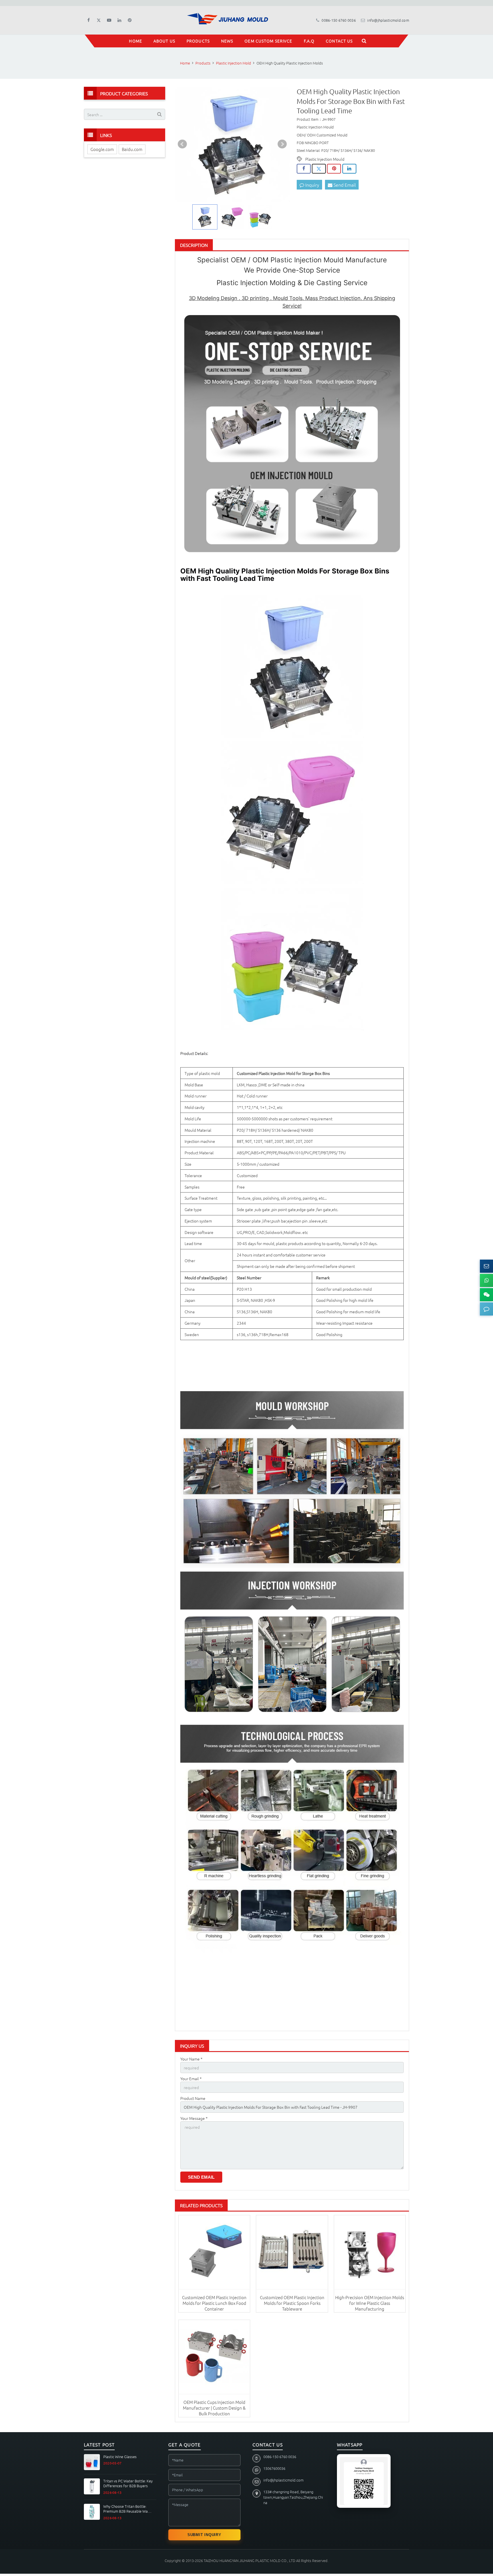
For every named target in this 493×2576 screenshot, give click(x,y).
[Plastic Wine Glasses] (92, 2462)
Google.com (102, 149)
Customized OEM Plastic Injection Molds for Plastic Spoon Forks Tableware (292, 2303)
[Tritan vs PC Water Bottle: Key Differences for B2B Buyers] (92, 2486)
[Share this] (304, 169)
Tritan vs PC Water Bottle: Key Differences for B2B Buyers (128, 2483)
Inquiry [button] (312, 185)
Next (282, 144)
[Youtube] (109, 20)
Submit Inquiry (204, 2535)
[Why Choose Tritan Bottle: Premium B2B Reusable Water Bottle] (92, 2512)
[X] (99, 20)
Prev (182, 144)
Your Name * (191, 2059)
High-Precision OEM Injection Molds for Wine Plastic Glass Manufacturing (370, 2303)
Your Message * (194, 2118)
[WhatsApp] (486, 1280)
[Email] (486, 1266)
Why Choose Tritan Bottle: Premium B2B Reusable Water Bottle (128, 2509)
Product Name (193, 2098)
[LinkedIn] (119, 20)
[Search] (364, 41)
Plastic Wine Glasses (120, 2457)
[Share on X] (319, 169)
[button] (486, 1309)
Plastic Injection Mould (325, 159)
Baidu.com (132, 149)
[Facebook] (88, 20)
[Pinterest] (130, 20)
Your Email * (191, 2078)
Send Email (344, 185)
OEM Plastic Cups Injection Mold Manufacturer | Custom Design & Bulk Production (214, 2408)
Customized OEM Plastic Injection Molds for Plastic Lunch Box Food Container (214, 2303)
